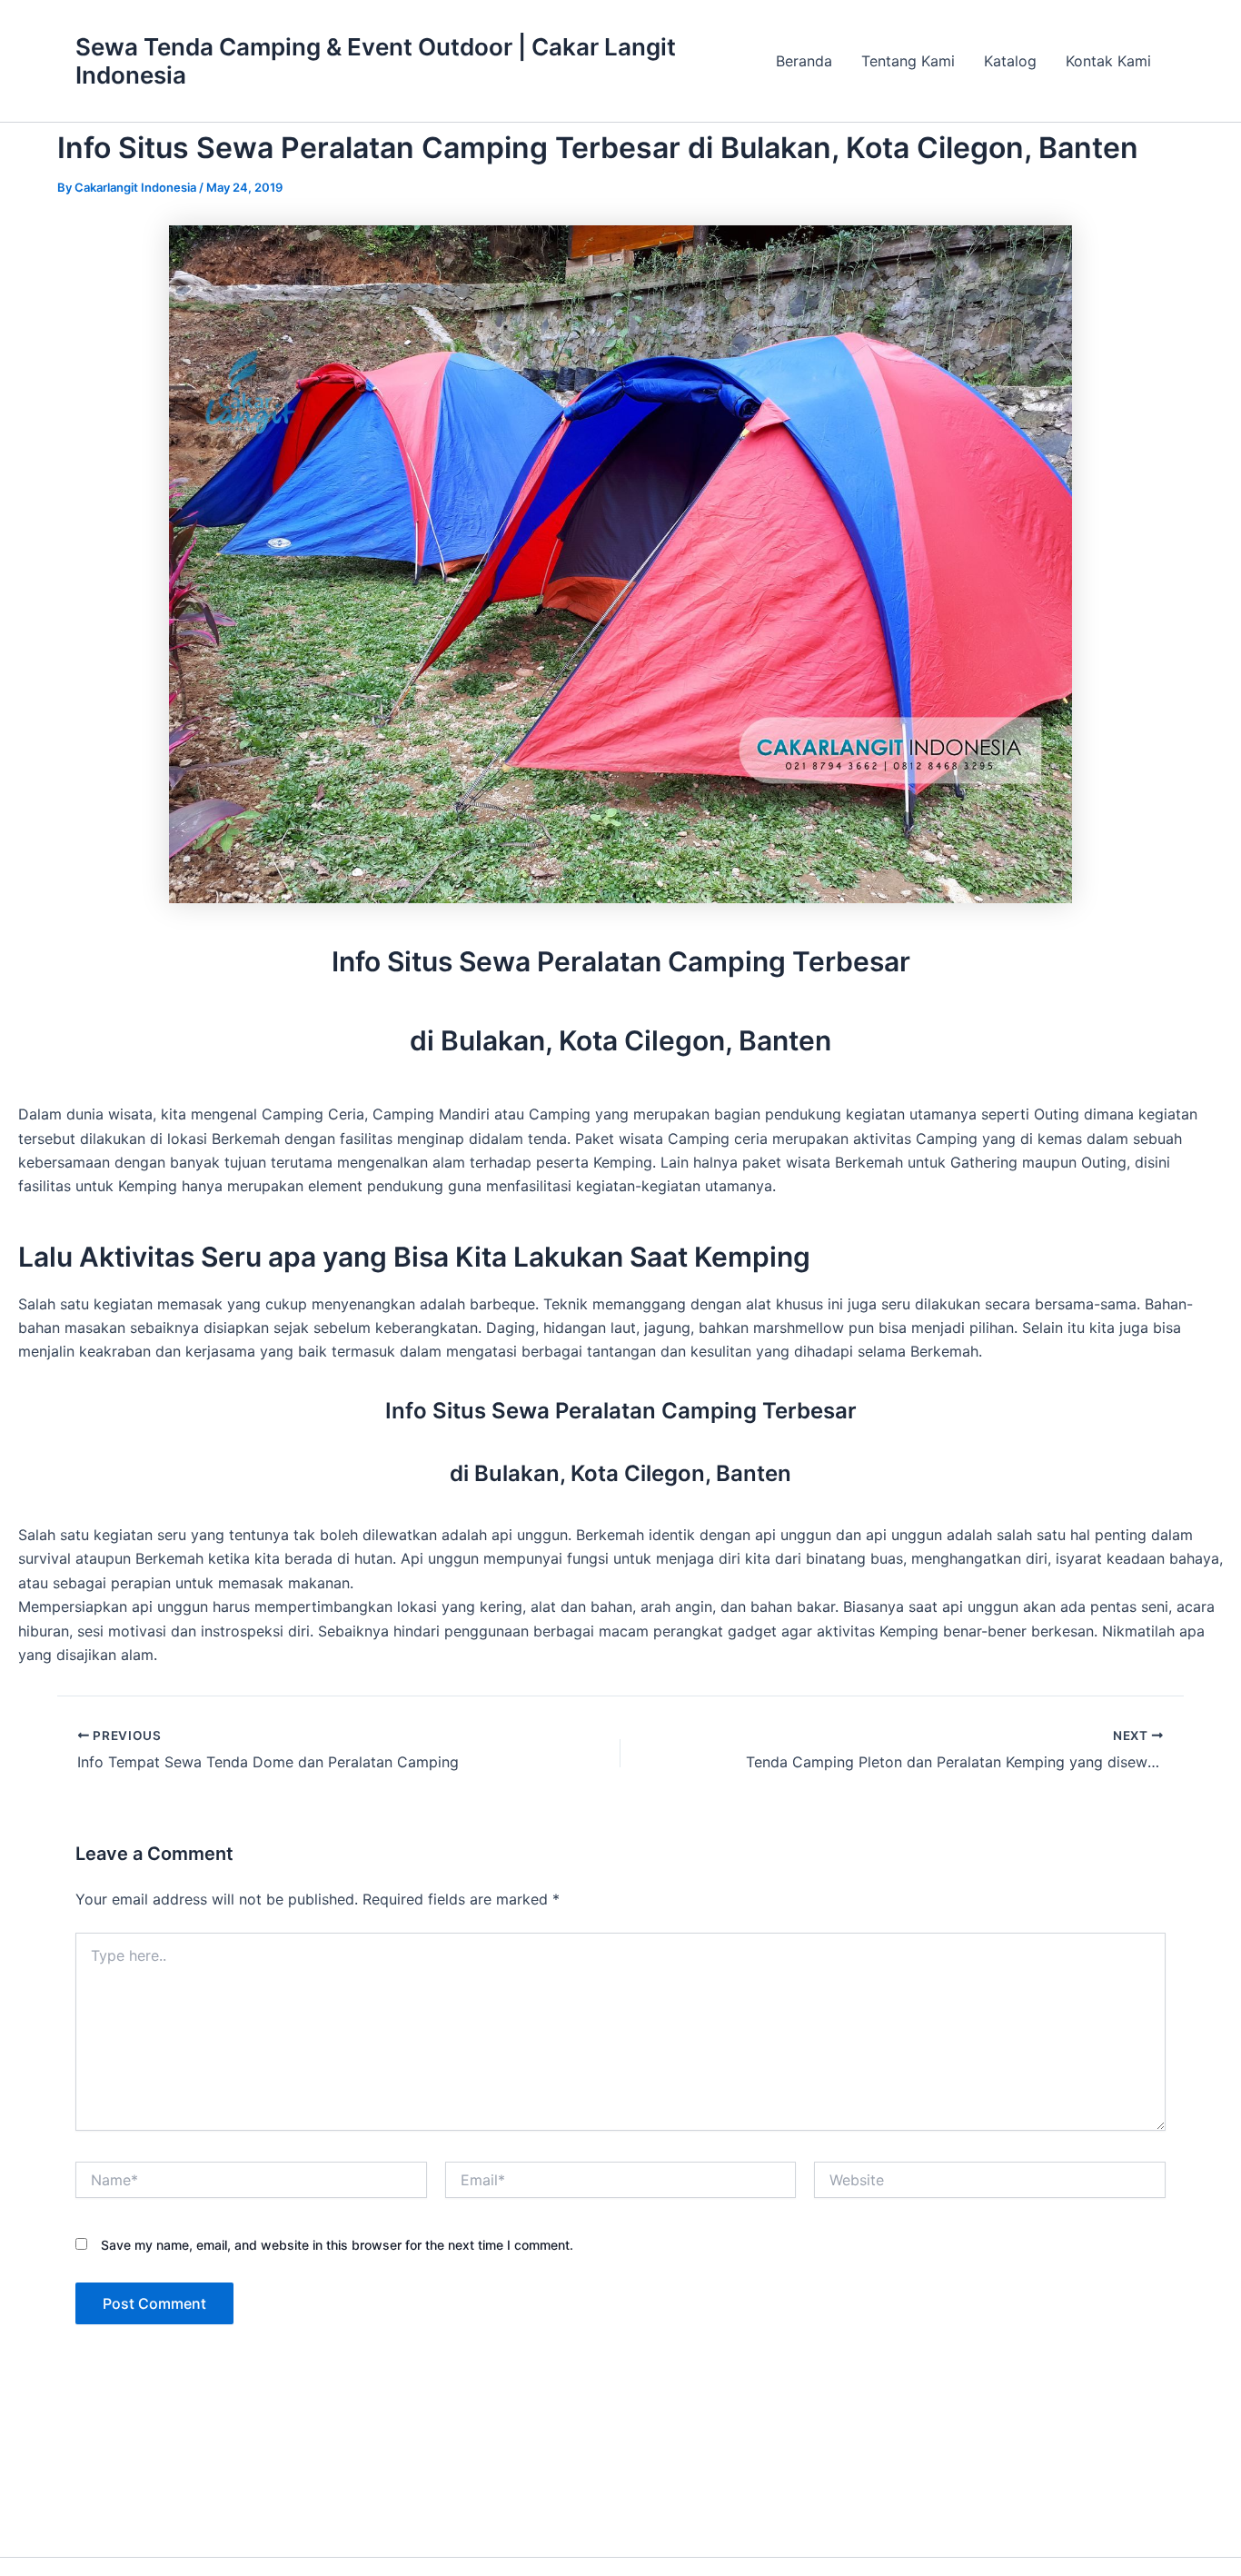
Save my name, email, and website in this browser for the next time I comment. (337, 2245)
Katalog (1010, 61)
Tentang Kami (908, 61)
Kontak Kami (1108, 61)
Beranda (804, 61)
